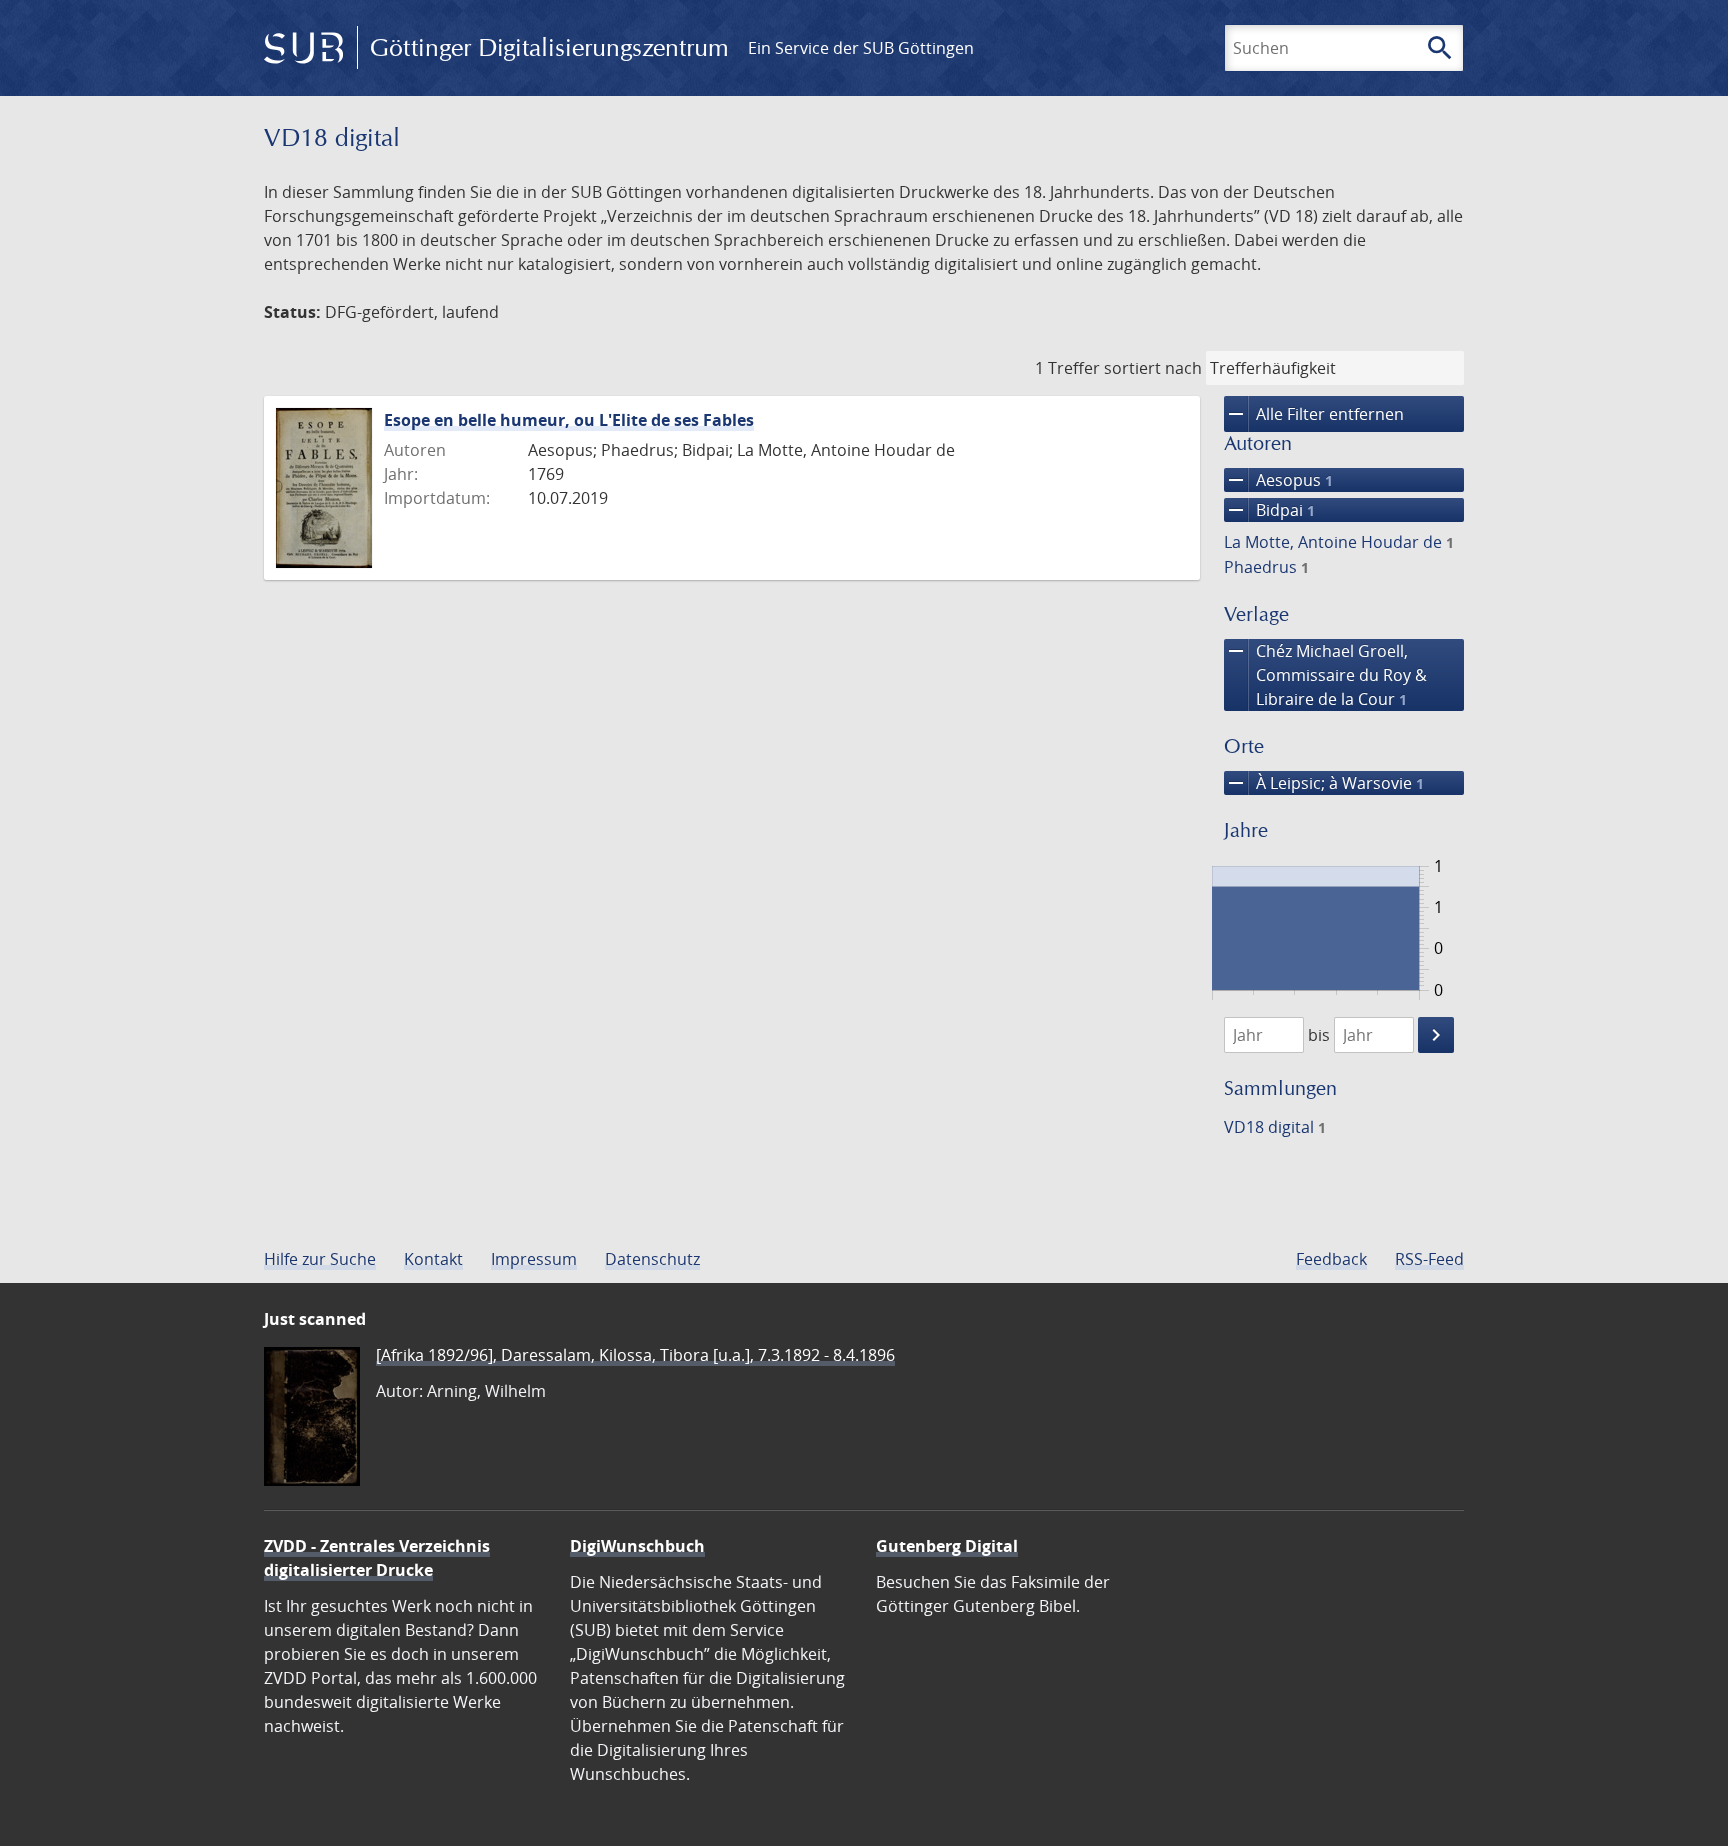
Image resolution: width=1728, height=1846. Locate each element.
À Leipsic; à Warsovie (1324, 783)
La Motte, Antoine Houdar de (1339, 542)
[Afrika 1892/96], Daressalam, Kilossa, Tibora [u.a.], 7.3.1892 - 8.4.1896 (635, 1355)
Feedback (1331, 1259)
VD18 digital (1275, 1127)
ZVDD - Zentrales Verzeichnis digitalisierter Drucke (377, 1558)
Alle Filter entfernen (1314, 414)
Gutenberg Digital (947, 1546)
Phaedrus (1266, 567)
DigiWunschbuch (637, 1546)
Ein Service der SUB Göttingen (861, 48)
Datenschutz (652, 1259)
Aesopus (1278, 480)
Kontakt (433, 1259)
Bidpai (1269, 510)
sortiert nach (1153, 368)
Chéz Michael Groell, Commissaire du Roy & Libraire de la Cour (1325, 674)
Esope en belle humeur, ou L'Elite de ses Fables (569, 420)
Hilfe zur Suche (320, 1259)
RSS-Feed (1429, 1259)
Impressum (534, 1259)
